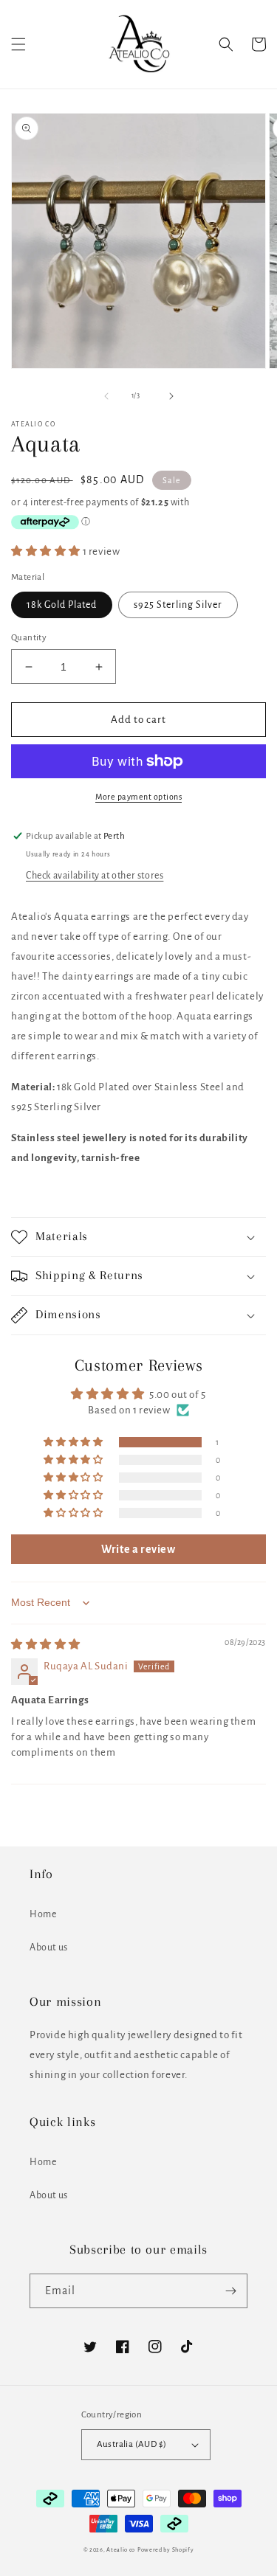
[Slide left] (106, 396)
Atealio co (121, 2550)
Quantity (29, 638)
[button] (18, 44)
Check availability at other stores (95, 876)
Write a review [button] (138, 1549)
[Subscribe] (230, 2291)
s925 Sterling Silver (178, 605)
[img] (46, 1645)
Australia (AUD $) (132, 2444)
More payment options (138, 797)
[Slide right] (171, 396)
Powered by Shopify (166, 2550)
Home (43, 1914)
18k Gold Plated (62, 605)
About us (49, 1947)
